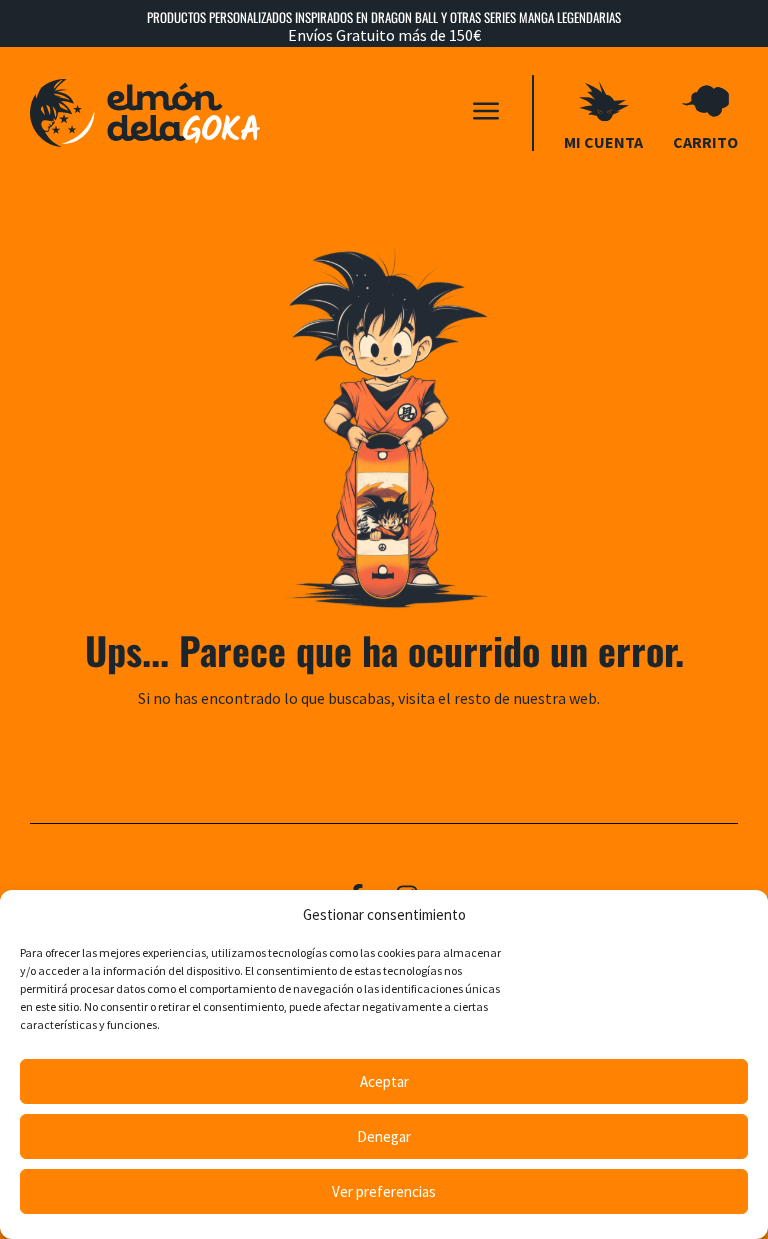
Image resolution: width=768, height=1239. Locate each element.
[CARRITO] (706, 101)
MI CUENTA (603, 142)
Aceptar (384, 1081)
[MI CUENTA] (604, 101)
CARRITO (705, 142)
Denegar (384, 1136)
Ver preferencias (384, 1191)
